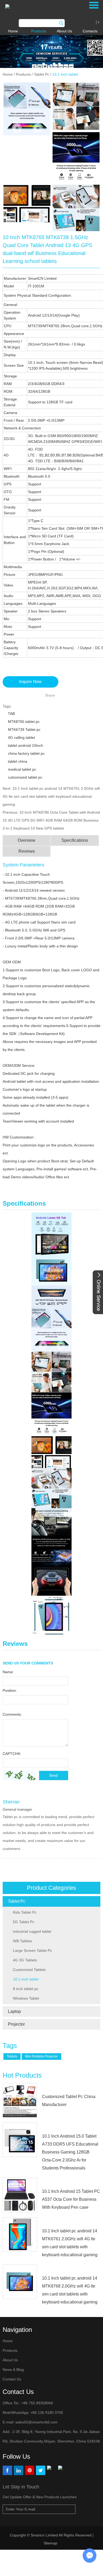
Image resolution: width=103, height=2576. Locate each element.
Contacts (90, 31)
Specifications (75, 840)
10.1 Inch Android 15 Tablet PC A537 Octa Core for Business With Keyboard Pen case (71, 2199)
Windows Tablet (26, 1998)
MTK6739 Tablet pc (24, 730)
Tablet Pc (41, 74)
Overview (27, 840)
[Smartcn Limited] (27, 6)
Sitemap (51, 2543)
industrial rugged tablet (32, 1931)
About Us (64, 31)
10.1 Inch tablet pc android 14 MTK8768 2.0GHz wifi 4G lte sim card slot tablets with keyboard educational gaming (70, 2290)
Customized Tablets (29, 1970)
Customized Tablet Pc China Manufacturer (69, 2101)
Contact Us (12, 2379)
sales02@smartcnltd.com (36, 2422)
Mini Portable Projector (41, 2056)
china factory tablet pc (26, 753)
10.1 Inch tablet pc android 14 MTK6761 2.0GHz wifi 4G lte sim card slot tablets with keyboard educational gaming (51, 796)
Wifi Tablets (22, 1941)
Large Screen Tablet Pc (32, 1951)
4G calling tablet (21, 737)
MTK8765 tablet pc (24, 722)
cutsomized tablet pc (25, 777)
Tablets (12, 2056)
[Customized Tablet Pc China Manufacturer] (20, 2100)
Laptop (14, 2011)
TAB (11, 714)
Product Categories (51, 1888)
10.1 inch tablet (65, 74)
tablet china (18, 761)
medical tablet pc (22, 769)
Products (39, 31)
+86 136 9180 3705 (46, 2413)
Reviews (27, 851)
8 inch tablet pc (26, 1989)
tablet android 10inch (25, 745)
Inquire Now (30, 682)
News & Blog (13, 2370)
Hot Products (22, 2075)
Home (13, 31)
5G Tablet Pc (24, 1922)
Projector (16, 2024)
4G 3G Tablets (25, 1960)
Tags (10, 2046)
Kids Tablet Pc (25, 1912)
